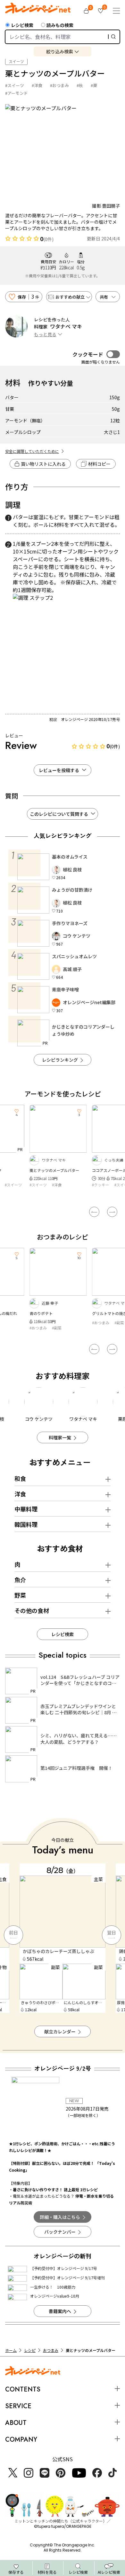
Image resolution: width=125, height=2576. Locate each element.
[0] (86, 11)
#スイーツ (15, 85)
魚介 (20, 1580)
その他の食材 (32, 1610)
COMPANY (21, 2440)
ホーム (11, 2350)
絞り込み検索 (60, 51)
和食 (20, 1478)
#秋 (80, 85)
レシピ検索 (22, 25)
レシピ (30, 2350)
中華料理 (26, 1509)
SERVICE (18, 2406)
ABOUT (16, 2423)
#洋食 (37, 85)
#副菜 (61, 1323)
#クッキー (43, 1185)
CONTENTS (23, 2389)
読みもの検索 (60, 25)
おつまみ (51, 2350)
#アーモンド (17, 93)
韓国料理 (26, 1524)
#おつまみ (59, 85)
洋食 (20, 1494)
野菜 (20, 1595)
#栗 (94, 85)
